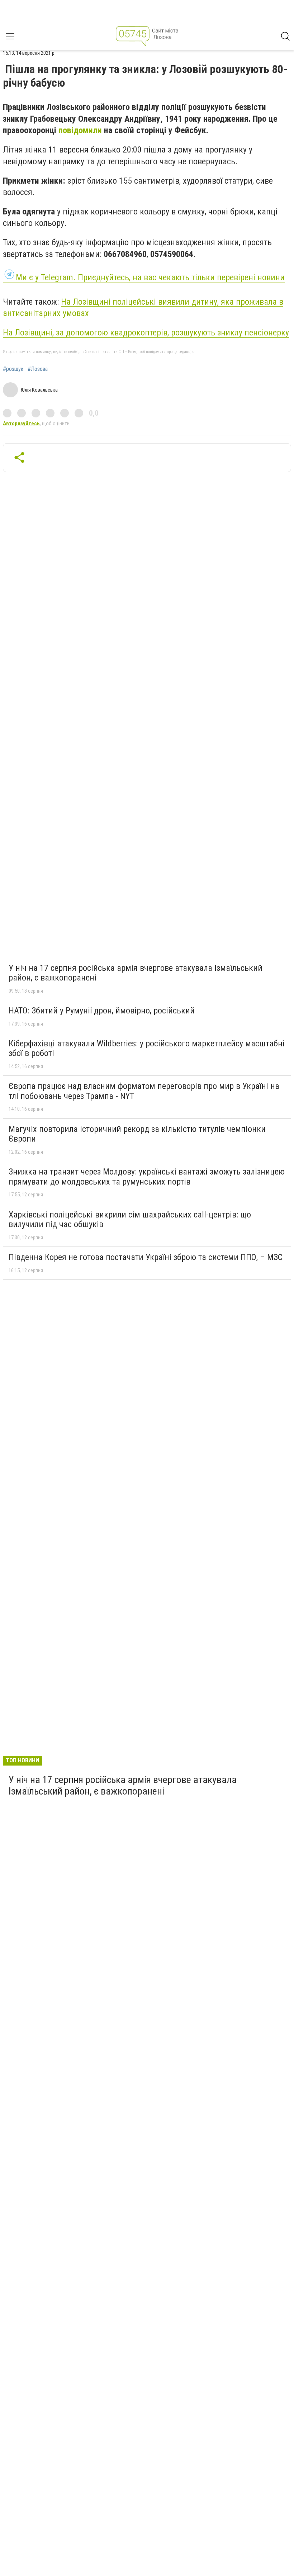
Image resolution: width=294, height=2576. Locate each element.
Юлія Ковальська (39, 390)
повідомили (80, 130)
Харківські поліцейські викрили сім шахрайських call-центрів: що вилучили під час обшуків (130, 1220)
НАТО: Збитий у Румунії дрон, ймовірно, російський (102, 1011)
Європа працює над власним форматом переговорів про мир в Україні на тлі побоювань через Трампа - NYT (144, 1091)
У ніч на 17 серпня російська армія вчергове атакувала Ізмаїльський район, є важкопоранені (136, 973)
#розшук (13, 369)
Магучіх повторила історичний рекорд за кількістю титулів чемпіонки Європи (137, 1134)
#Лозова (38, 369)
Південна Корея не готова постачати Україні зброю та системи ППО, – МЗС (146, 1257)
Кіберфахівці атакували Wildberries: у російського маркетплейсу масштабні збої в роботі (147, 1049)
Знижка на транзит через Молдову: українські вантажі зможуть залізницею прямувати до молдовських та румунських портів (147, 1177)
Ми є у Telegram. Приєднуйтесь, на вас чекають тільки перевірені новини (150, 277)
